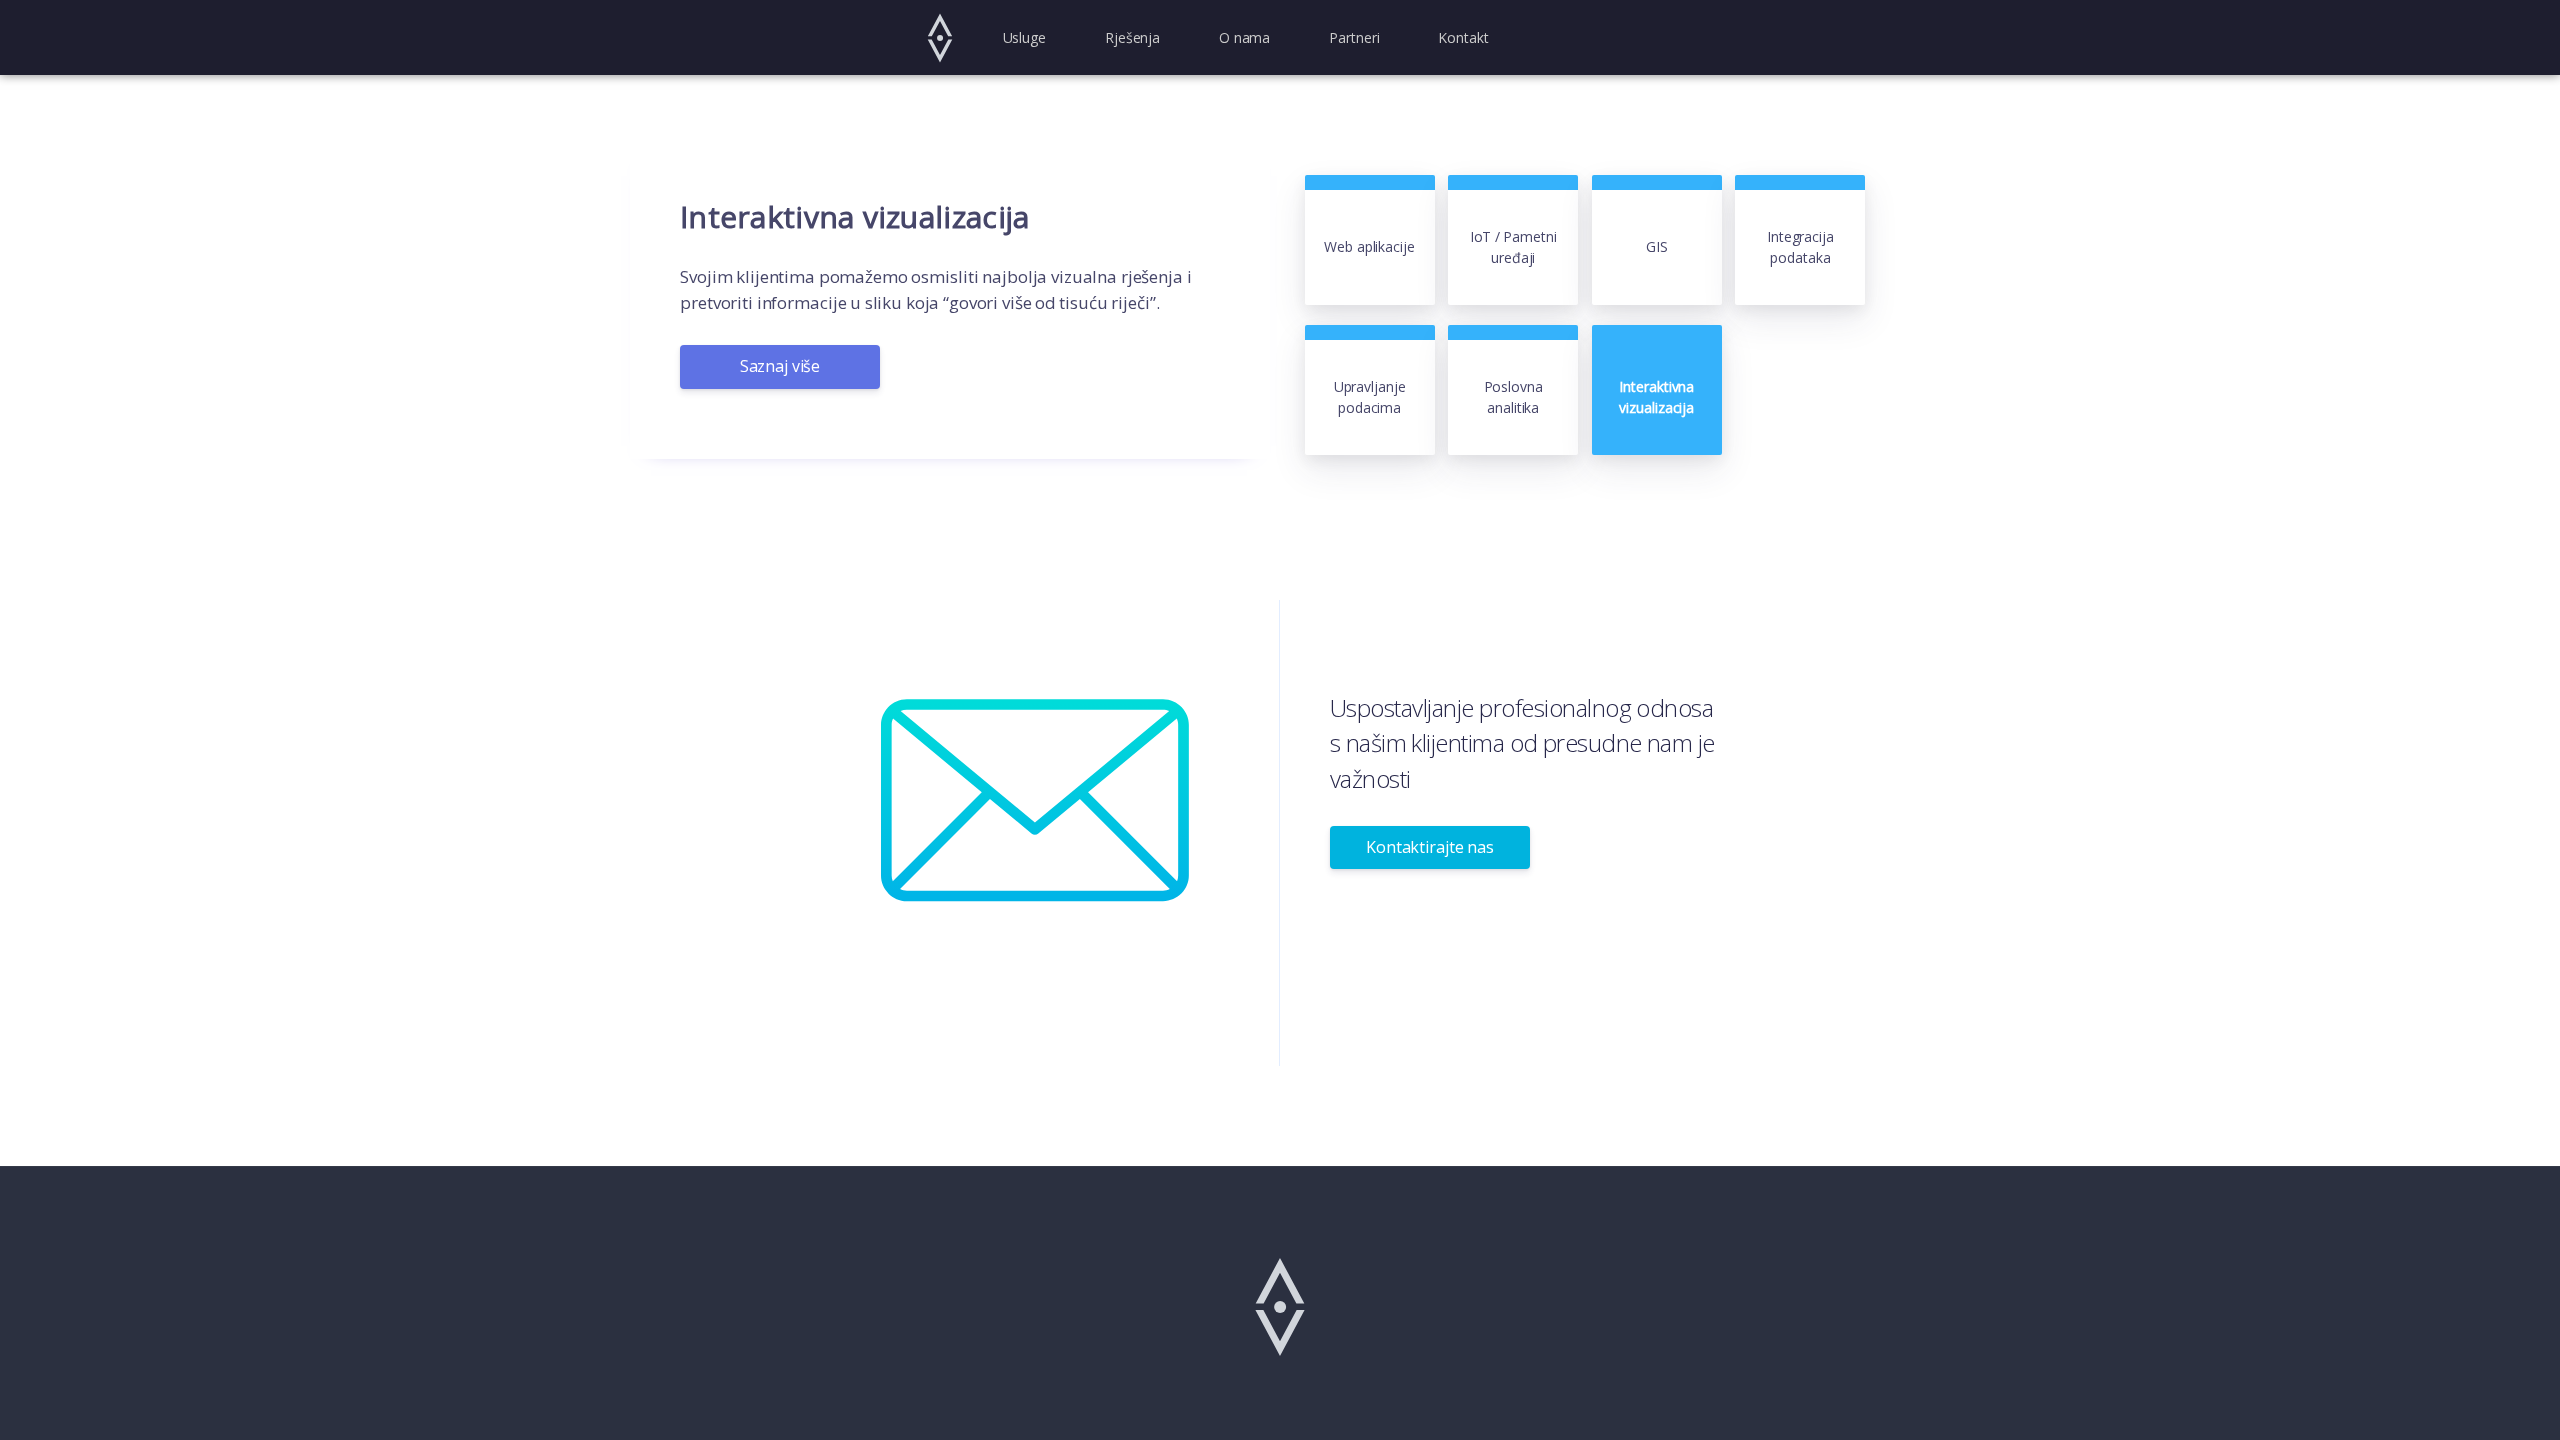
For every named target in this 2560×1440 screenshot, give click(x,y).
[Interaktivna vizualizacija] (1657, 336)
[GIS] (1659, 186)
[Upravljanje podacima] (1372, 336)
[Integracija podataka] (1800, 186)
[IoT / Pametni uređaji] (1515, 186)
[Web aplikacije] (1372, 186)
